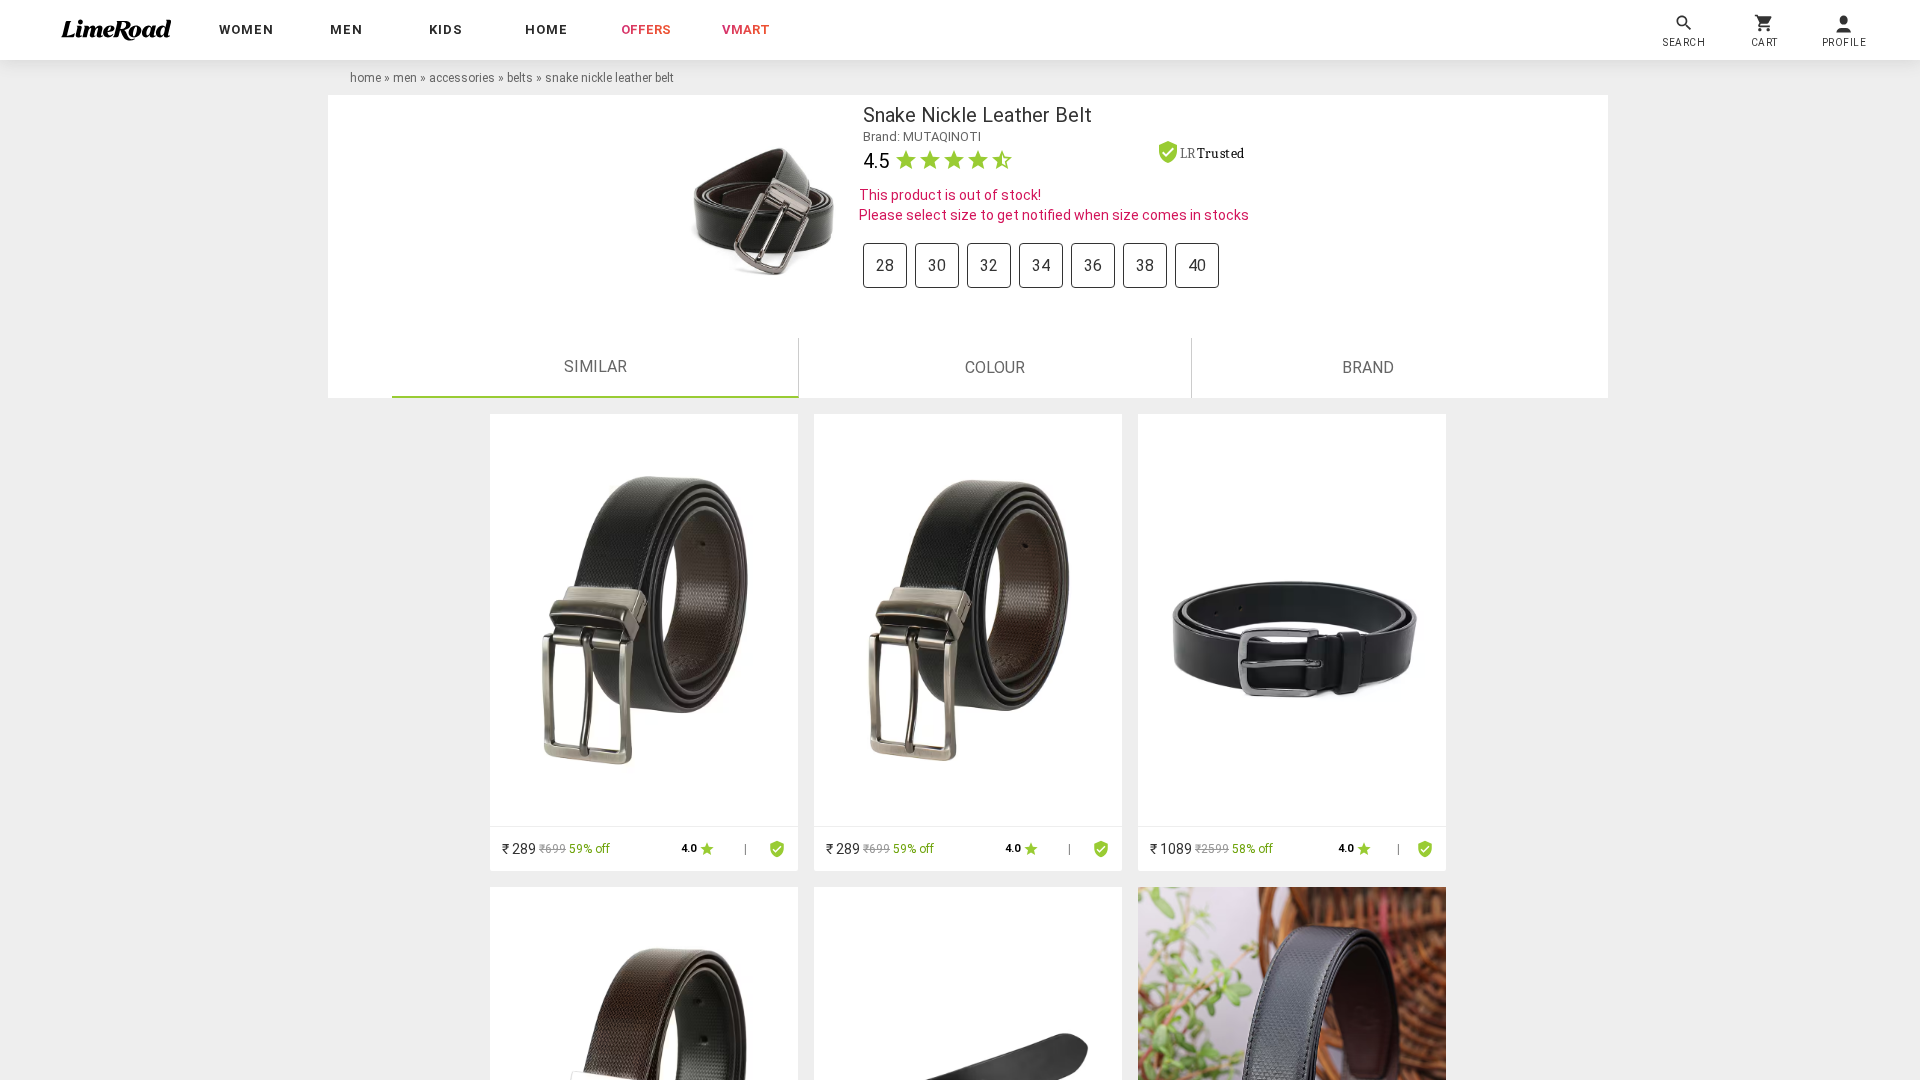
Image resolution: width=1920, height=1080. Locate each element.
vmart (746, 29)
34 (1041, 265)
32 (989, 265)
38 (1145, 265)
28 (885, 265)
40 (1197, 265)
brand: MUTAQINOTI (922, 136)
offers (646, 29)
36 (1093, 265)
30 (937, 265)
